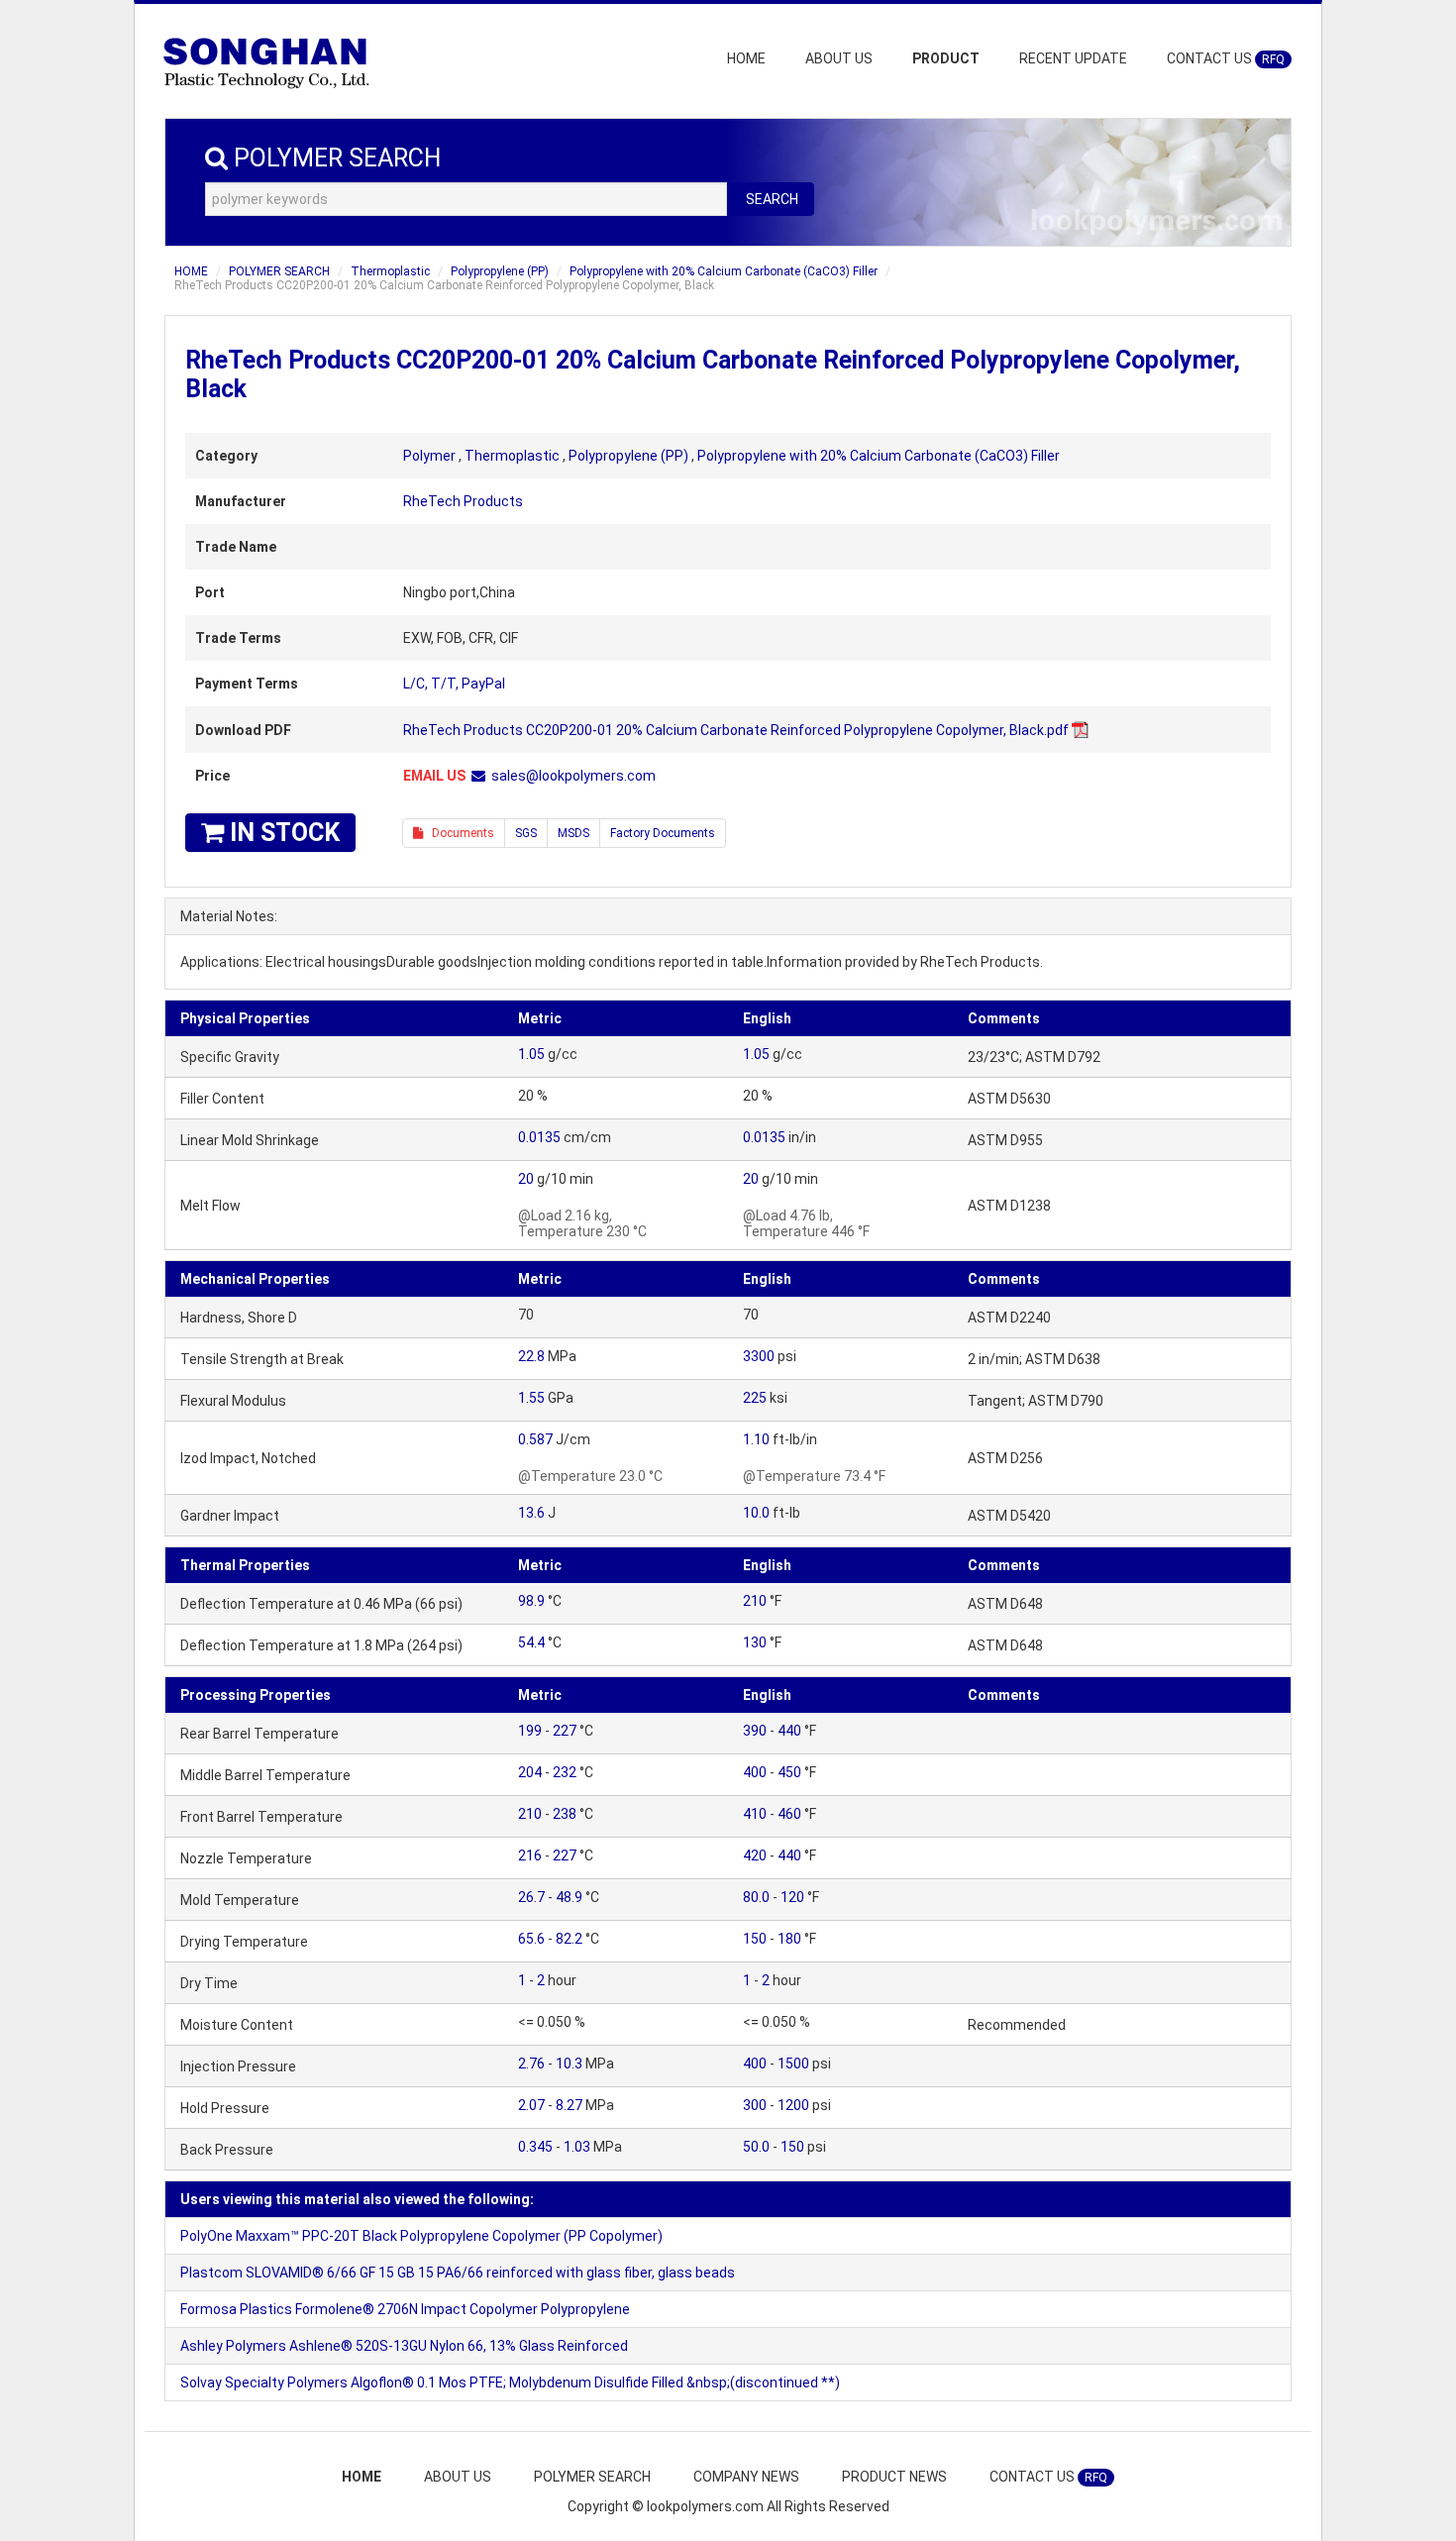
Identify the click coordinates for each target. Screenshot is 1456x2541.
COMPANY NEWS (746, 2477)
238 (565, 1814)
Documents (459, 833)
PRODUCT (946, 58)
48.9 (569, 1897)
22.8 (531, 1356)
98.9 (531, 1601)
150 (755, 1939)
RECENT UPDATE (1073, 58)
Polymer (429, 456)
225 (755, 1398)
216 (530, 1855)
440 (789, 1731)
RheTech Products (463, 501)
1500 (793, 2064)
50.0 (756, 2147)
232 (565, 1772)
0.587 (535, 1439)
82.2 (569, 1939)
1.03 (577, 2147)
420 (755, 1855)
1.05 (531, 1054)
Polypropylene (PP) (500, 271)
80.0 (756, 1897)
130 (755, 1642)
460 (789, 1814)
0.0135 (539, 1137)
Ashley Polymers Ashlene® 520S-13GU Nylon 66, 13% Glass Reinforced (404, 2346)
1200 (793, 2105)
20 (526, 1179)
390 (755, 1731)
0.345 (535, 2147)
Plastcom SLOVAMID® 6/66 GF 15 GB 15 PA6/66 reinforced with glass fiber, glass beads (458, 2273)
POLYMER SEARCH (279, 271)
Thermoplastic (390, 271)
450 (789, 1772)
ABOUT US (839, 58)
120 (792, 1897)
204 (530, 1772)
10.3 (569, 2064)
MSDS (573, 833)
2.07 (531, 2105)
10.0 (756, 1513)
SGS (526, 833)
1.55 (531, 1398)
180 (789, 1939)
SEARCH (772, 199)
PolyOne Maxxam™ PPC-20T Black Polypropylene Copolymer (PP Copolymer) (421, 2236)
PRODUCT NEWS (894, 2477)
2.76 (531, 2064)
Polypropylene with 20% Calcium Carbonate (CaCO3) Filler (724, 271)
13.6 (531, 1513)
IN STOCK (282, 833)
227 (565, 1731)
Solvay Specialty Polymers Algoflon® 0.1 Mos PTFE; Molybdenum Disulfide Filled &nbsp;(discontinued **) (510, 2382)
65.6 (531, 1939)
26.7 (531, 1897)
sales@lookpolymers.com (573, 776)
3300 (759, 1356)
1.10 (756, 1439)
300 (755, 2105)
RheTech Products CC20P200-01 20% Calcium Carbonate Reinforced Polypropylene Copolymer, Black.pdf (736, 730)
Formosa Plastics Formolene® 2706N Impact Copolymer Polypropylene (405, 2309)
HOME (746, 58)
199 (530, 1731)
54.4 (531, 1642)
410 (755, 1814)
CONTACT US (1226, 58)
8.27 (569, 2105)
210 (755, 1601)
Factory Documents (663, 833)
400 (755, 1772)
